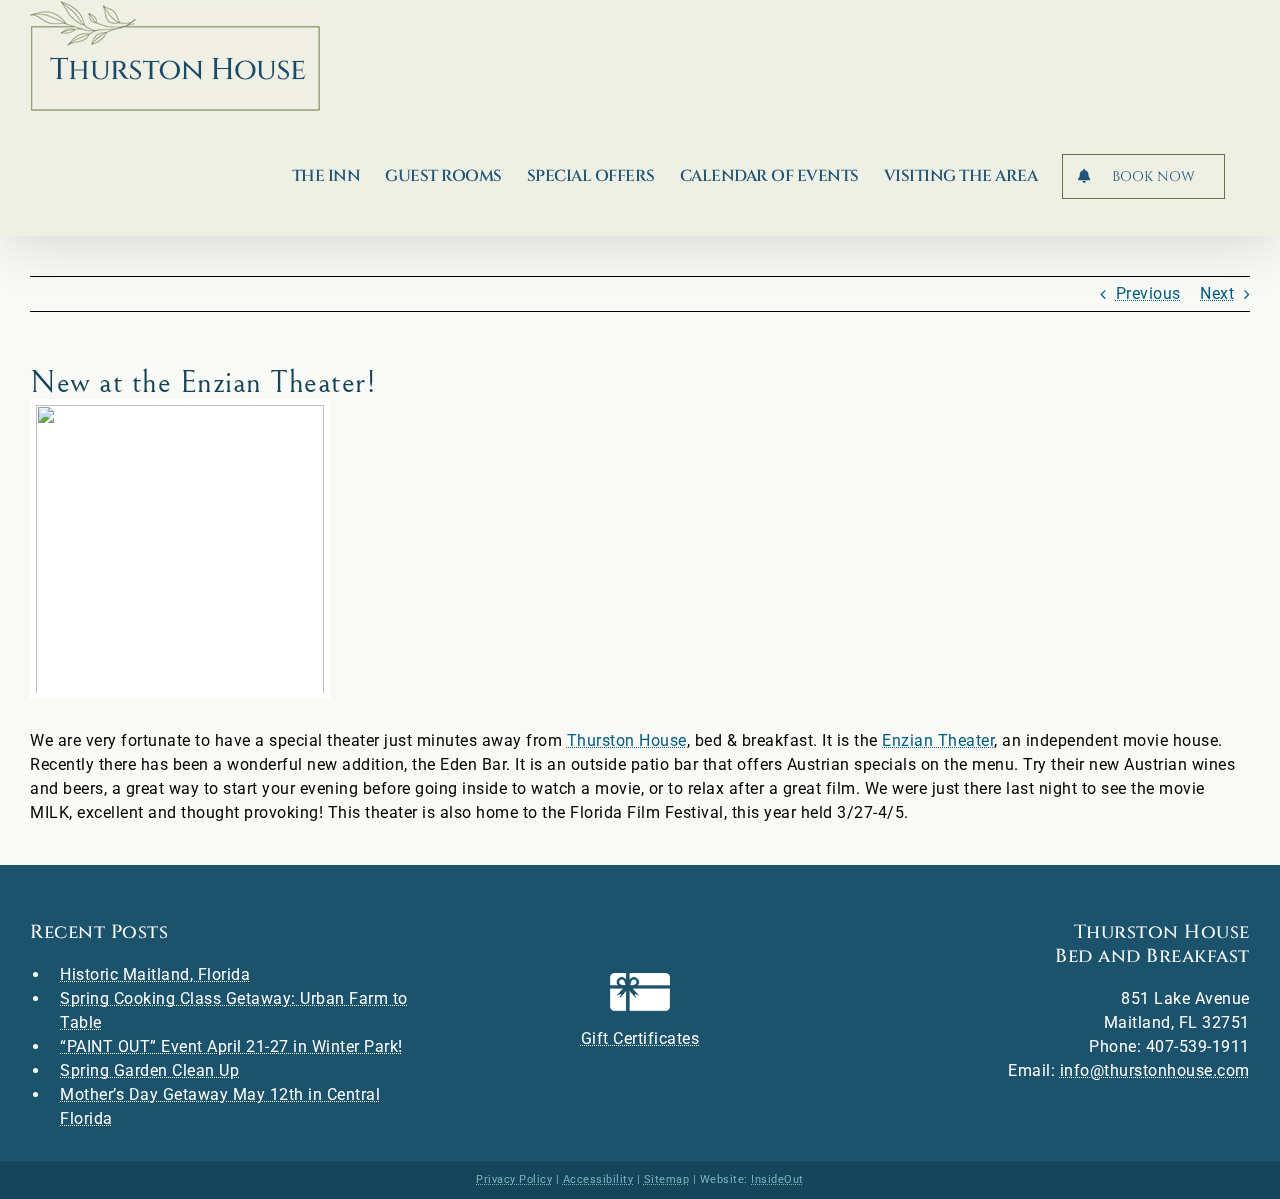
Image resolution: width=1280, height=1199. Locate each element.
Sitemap (667, 1179)
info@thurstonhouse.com (1155, 1070)
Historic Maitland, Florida (155, 974)
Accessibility (598, 1179)
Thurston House (627, 740)
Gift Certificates (640, 1038)
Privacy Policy (514, 1179)
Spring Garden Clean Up (149, 1070)
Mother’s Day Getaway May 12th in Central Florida (220, 1106)
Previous (1148, 293)
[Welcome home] (175, 56)
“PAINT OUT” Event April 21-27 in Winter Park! (231, 1046)
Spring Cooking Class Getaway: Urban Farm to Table (234, 1010)
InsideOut (777, 1179)
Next (1217, 293)
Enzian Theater (938, 740)
